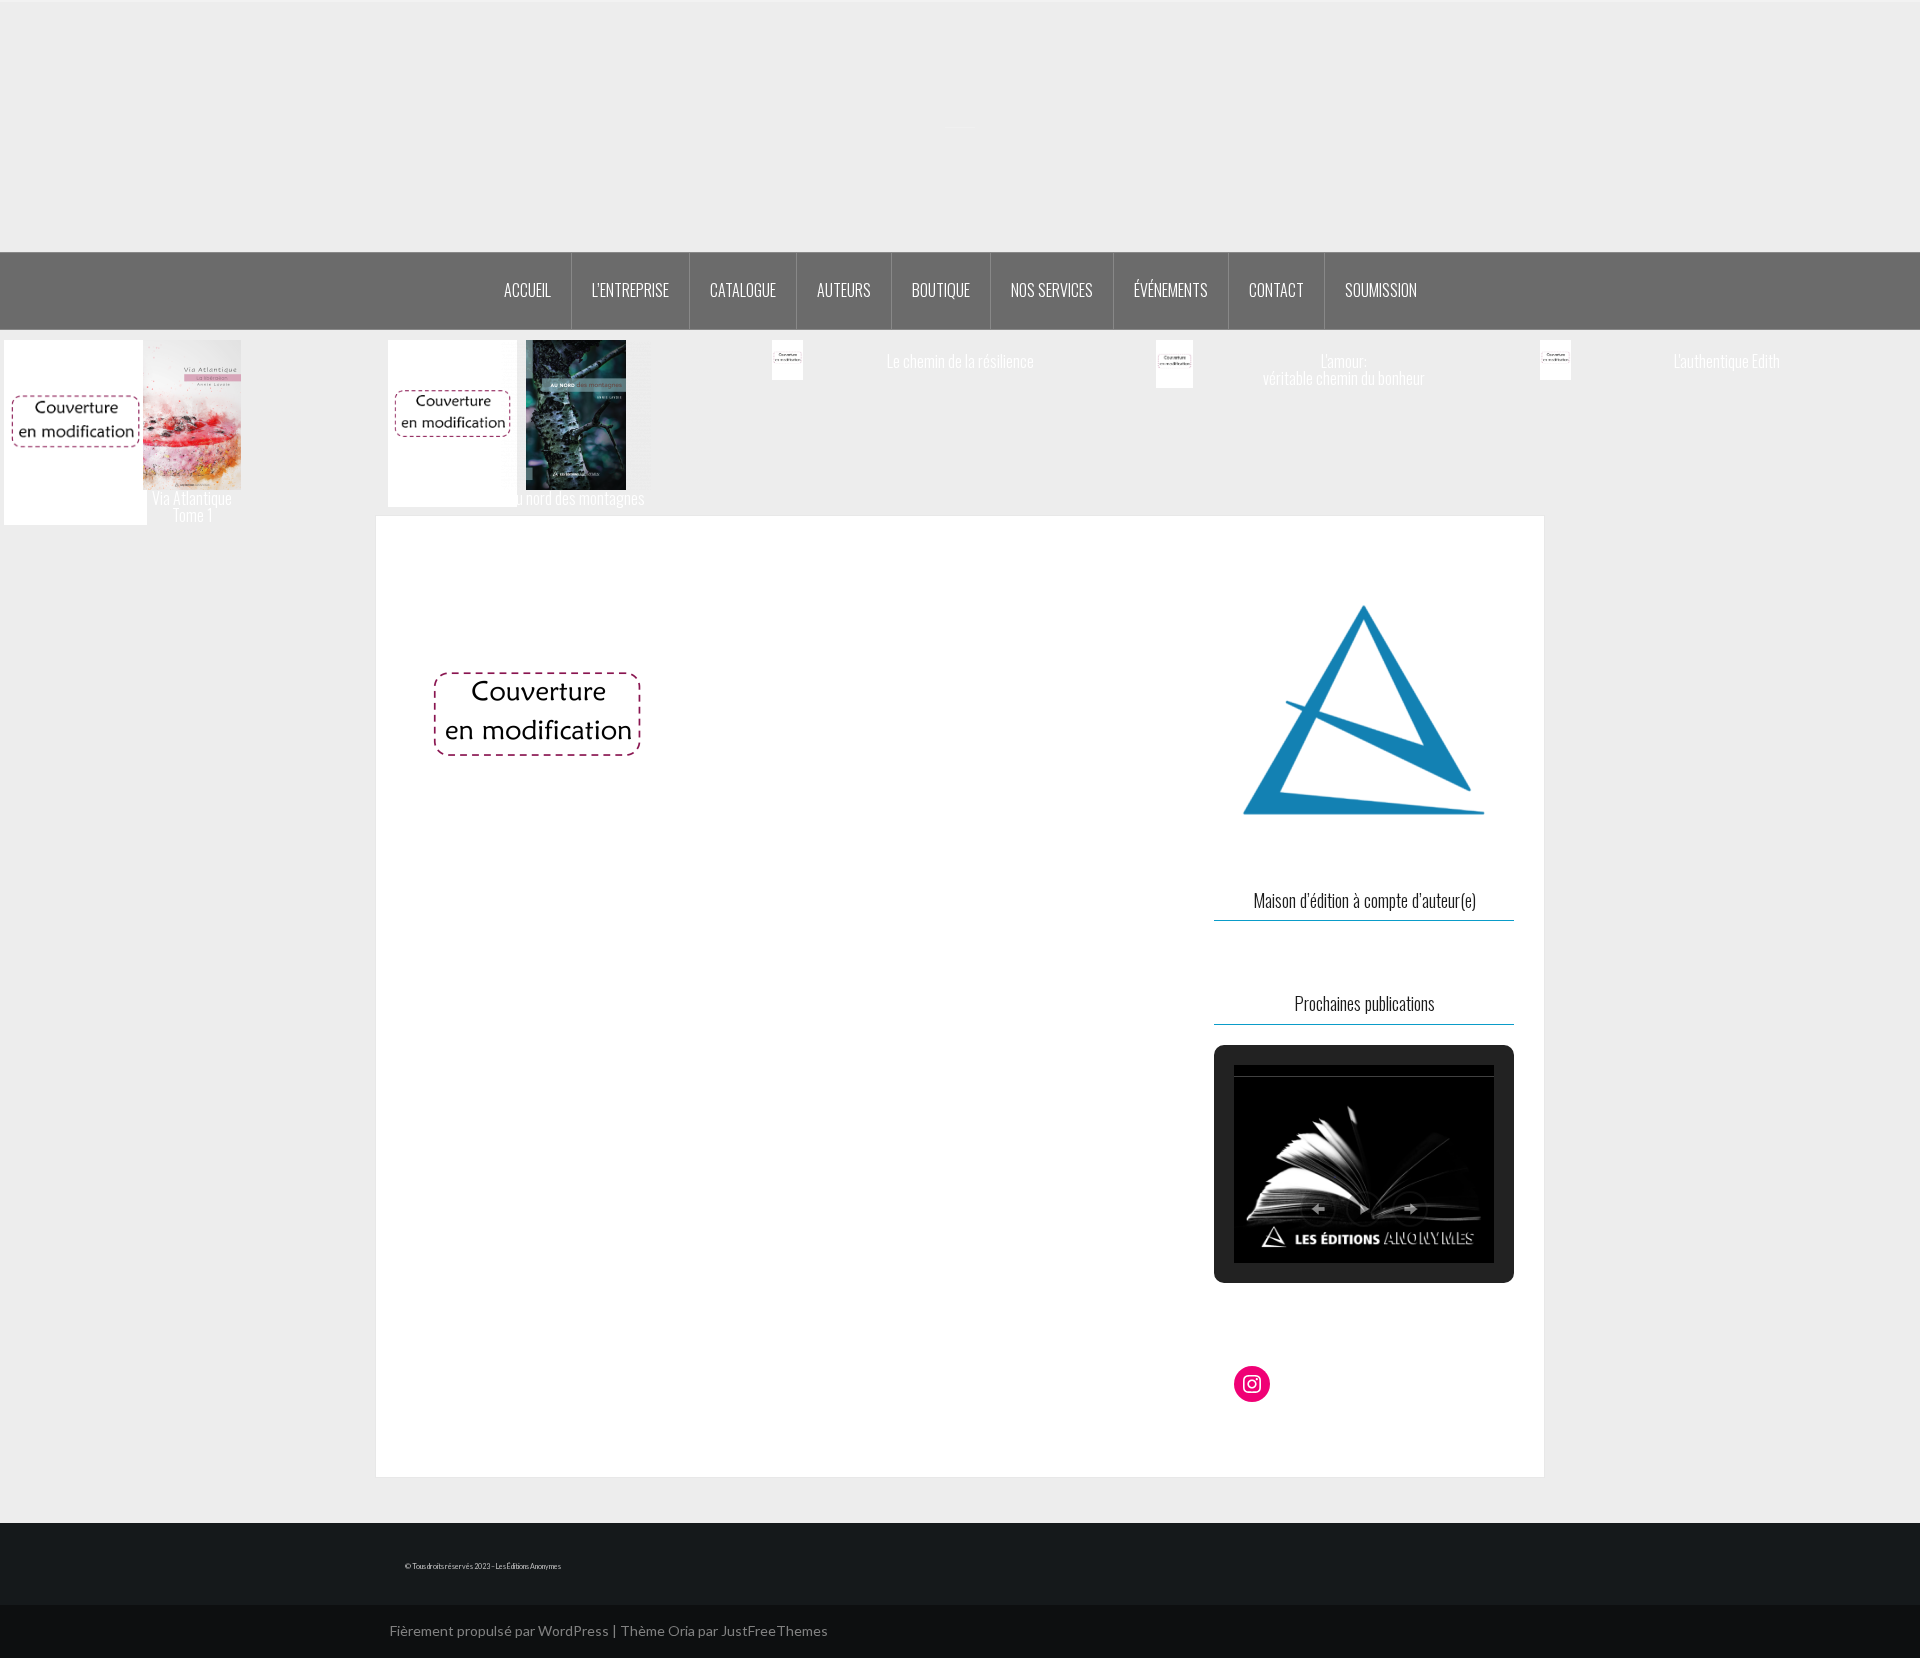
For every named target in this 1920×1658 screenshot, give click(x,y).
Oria (681, 1630)
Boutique (941, 290)
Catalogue (743, 290)
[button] (1318, 1209)
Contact (1276, 290)
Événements (1171, 290)
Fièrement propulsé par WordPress (499, 1630)
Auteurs (844, 290)
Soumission (1381, 290)
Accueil (527, 290)
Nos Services (1052, 290)
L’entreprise (630, 290)
